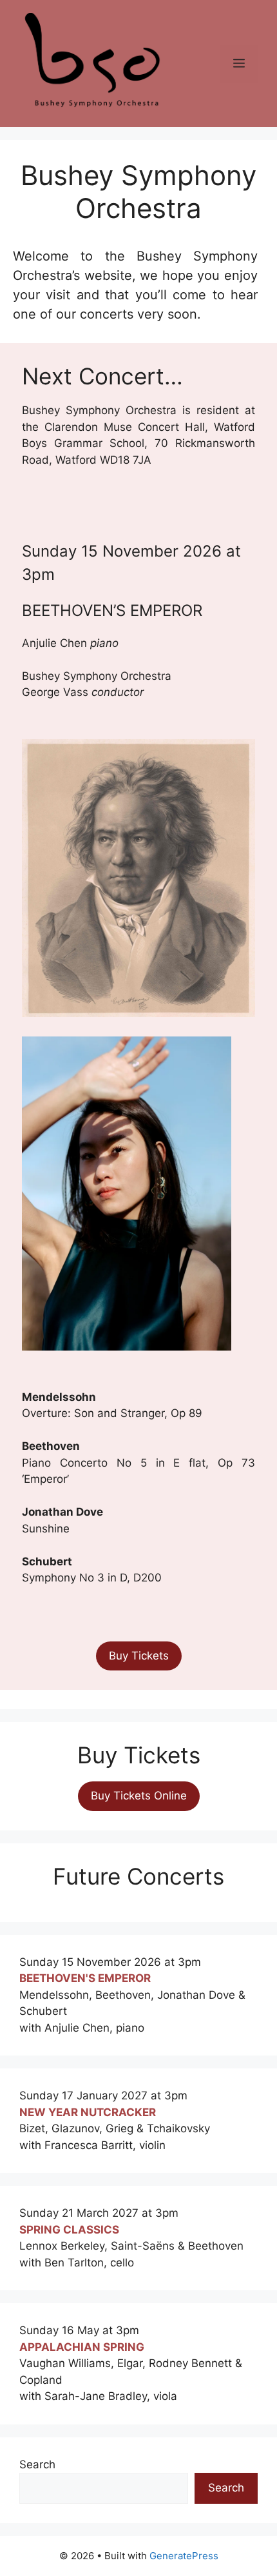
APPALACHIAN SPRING (82, 2347)
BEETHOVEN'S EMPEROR (85, 1978)
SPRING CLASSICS (69, 2230)
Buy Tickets (139, 1656)
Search (37, 2464)
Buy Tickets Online (139, 1796)
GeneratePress (184, 2556)
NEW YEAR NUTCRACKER (88, 2112)
